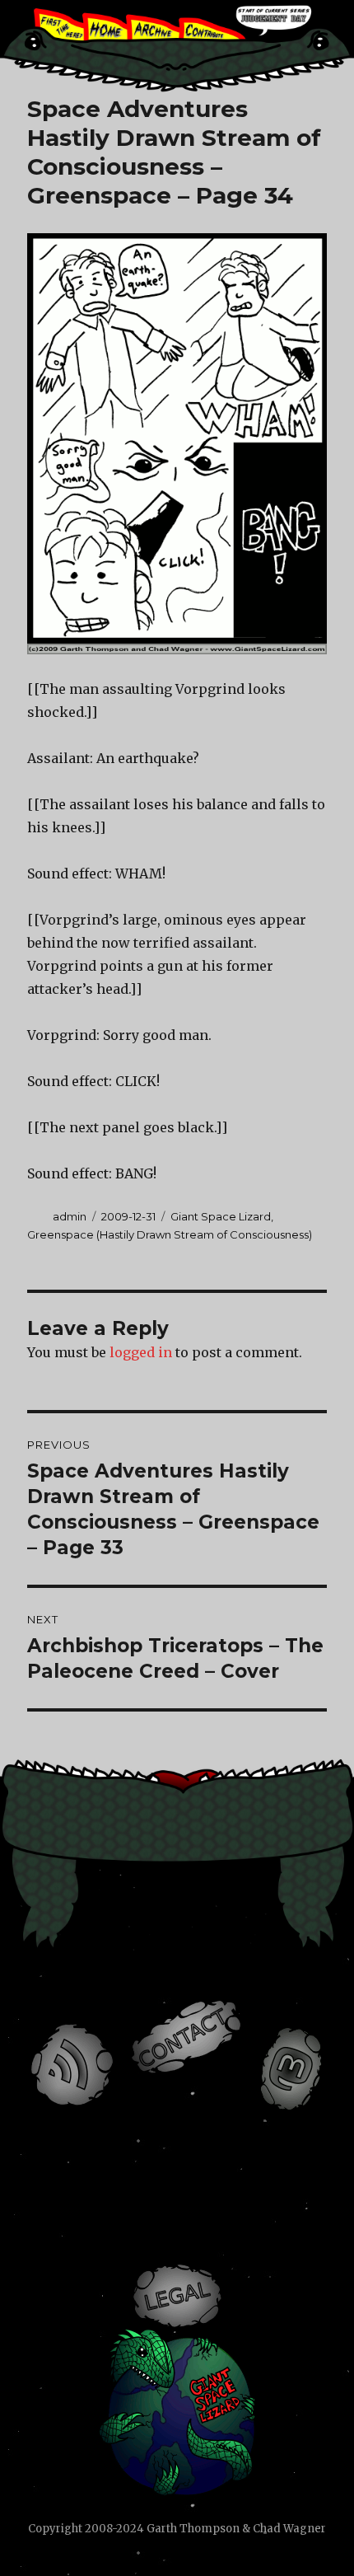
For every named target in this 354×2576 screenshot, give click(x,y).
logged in (141, 1352)
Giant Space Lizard (221, 1216)
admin (70, 1216)
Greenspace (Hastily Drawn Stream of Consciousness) (170, 1234)
